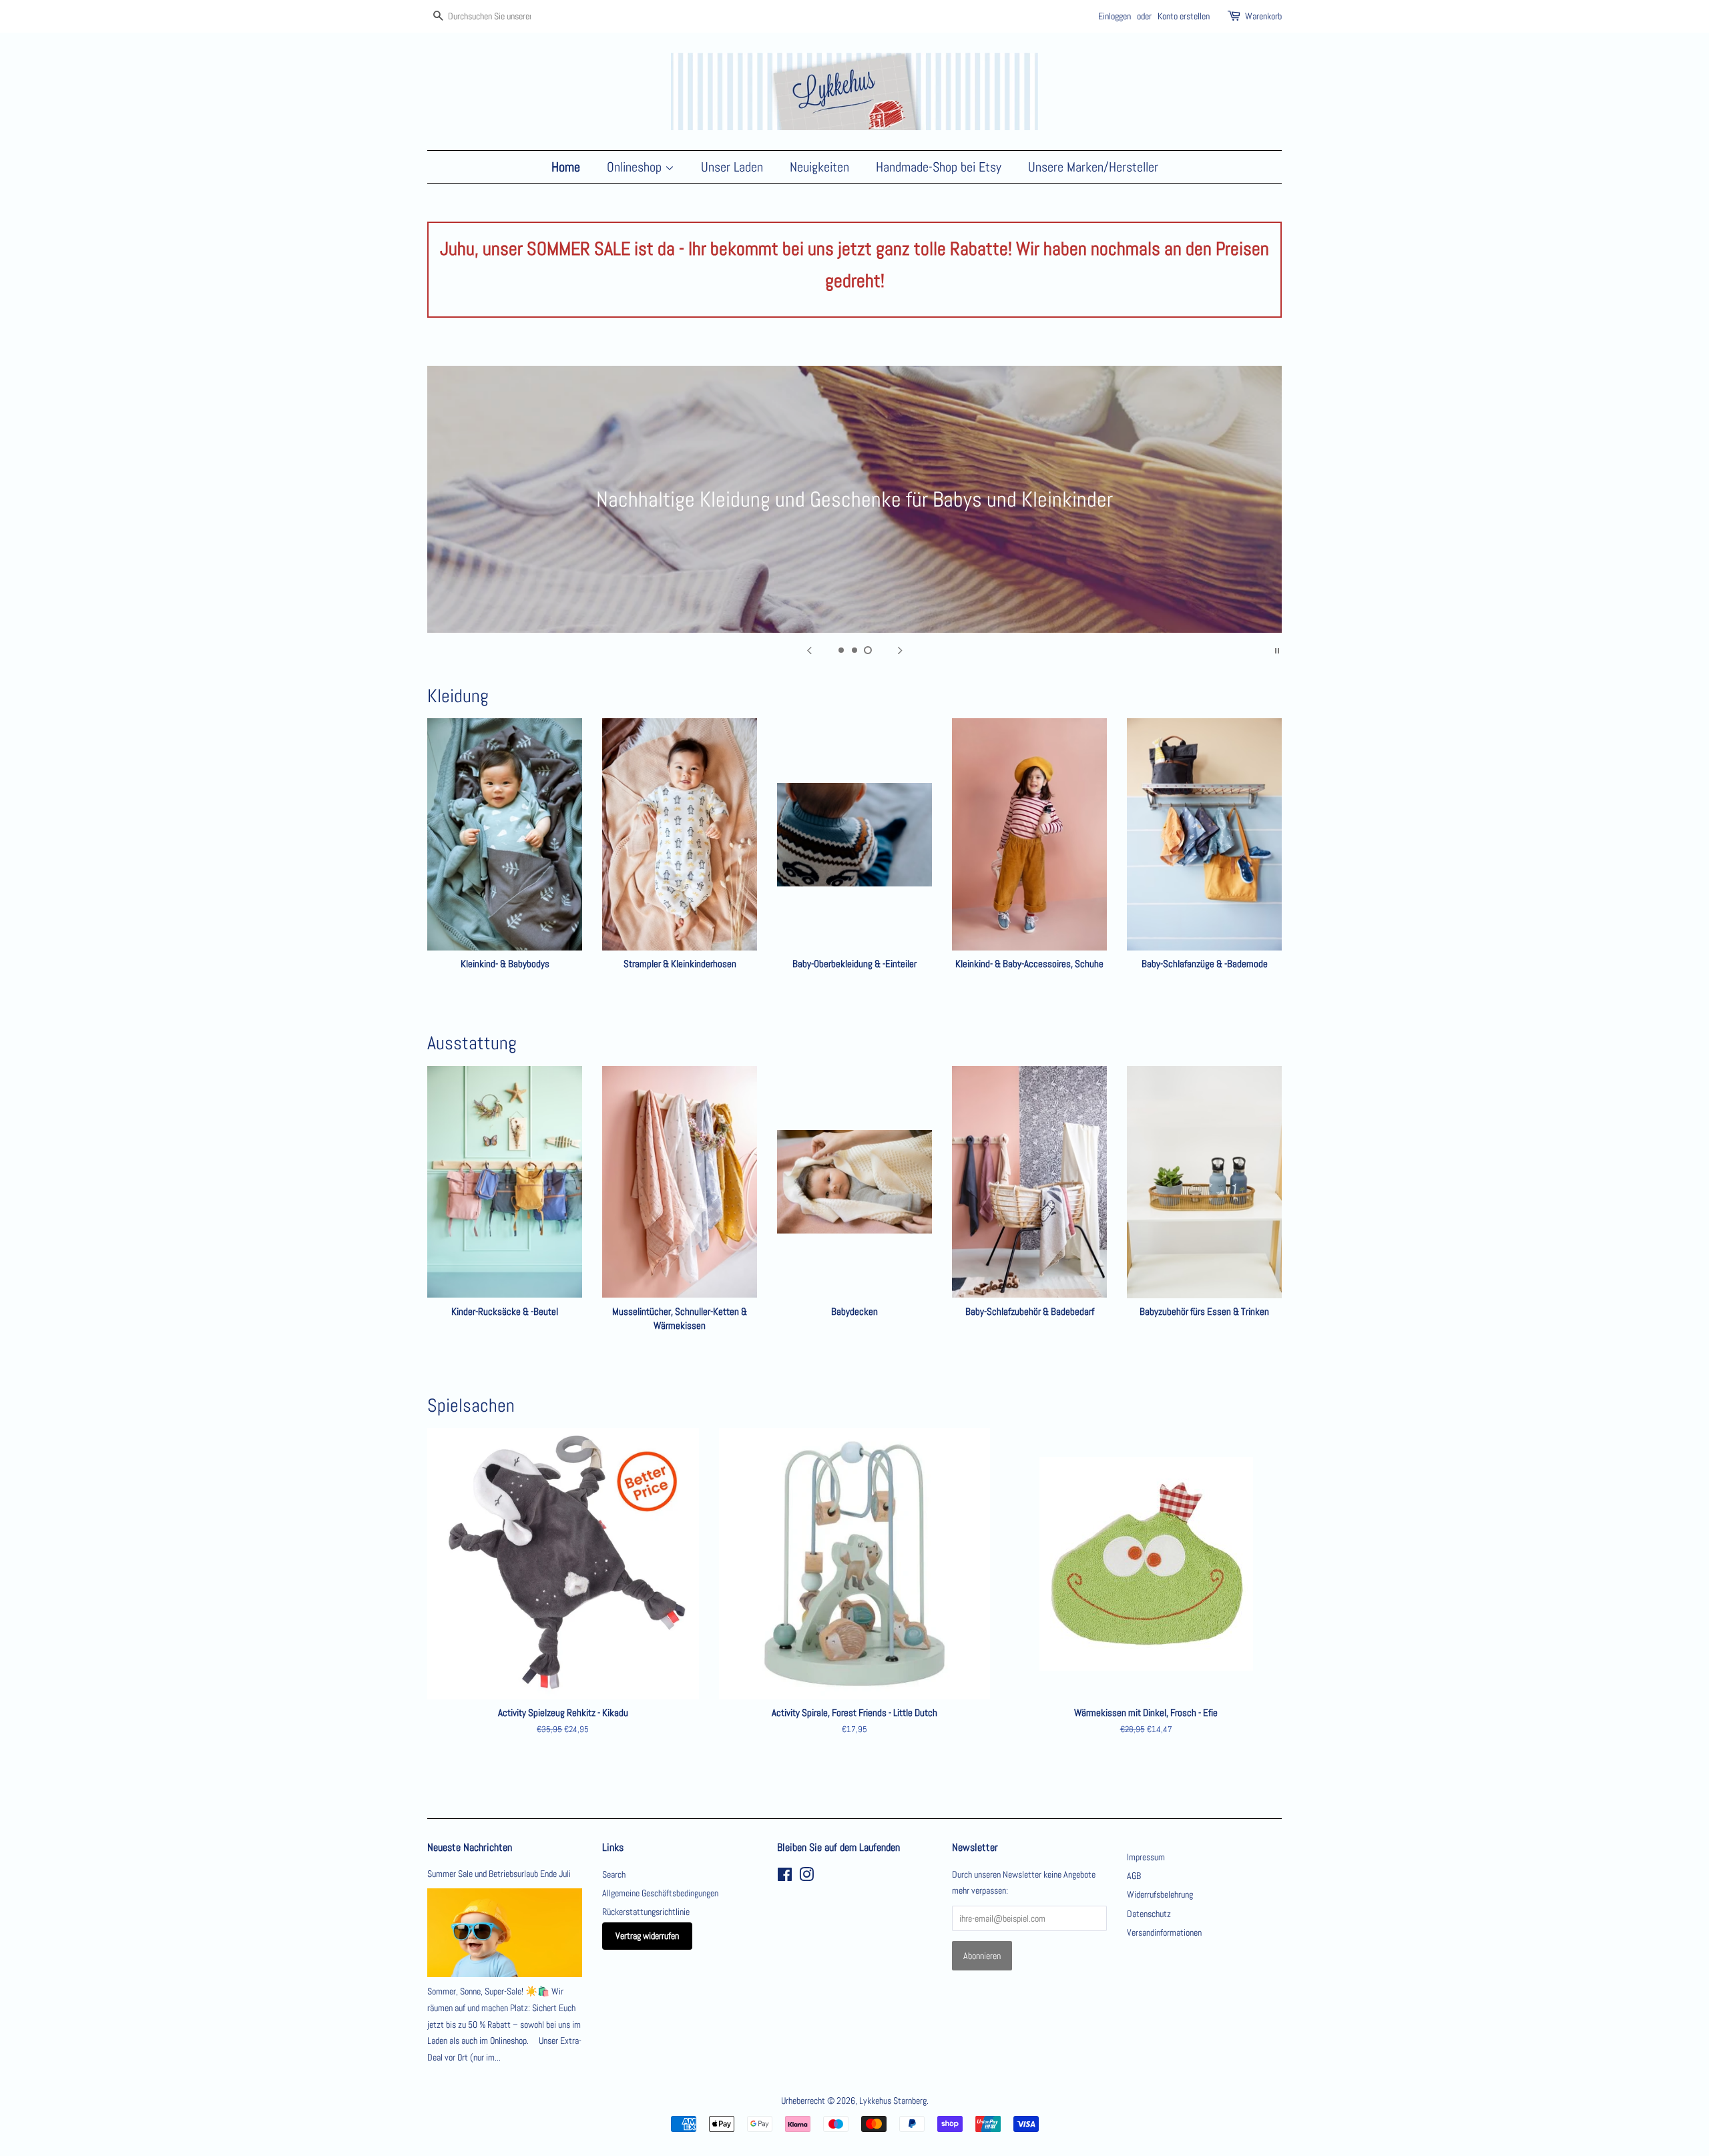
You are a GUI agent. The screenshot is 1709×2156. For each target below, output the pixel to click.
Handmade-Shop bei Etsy (939, 167)
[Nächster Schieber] (900, 649)
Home (566, 167)
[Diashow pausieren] (1277, 649)
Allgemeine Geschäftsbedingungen (660, 1893)
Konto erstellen (1184, 16)
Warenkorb (1263, 16)
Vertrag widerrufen (647, 1936)
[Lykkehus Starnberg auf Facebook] (785, 1877)
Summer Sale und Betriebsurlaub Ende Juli (499, 1874)
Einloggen (1115, 16)
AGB (1134, 1876)
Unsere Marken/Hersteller (1093, 167)
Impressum (1146, 1857)
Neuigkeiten (819, 167)
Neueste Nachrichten (470, 1847)
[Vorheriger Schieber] (809, 649)
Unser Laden (732, 167)
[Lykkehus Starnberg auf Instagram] (806, 1877)
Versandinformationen (1164, 1932)
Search (614, 1874)
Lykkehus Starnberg (893, 2101)
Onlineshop (636, 167)
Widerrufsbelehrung (1160, 1894)
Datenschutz (1149, 1914)
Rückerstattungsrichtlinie (646, 1912)
